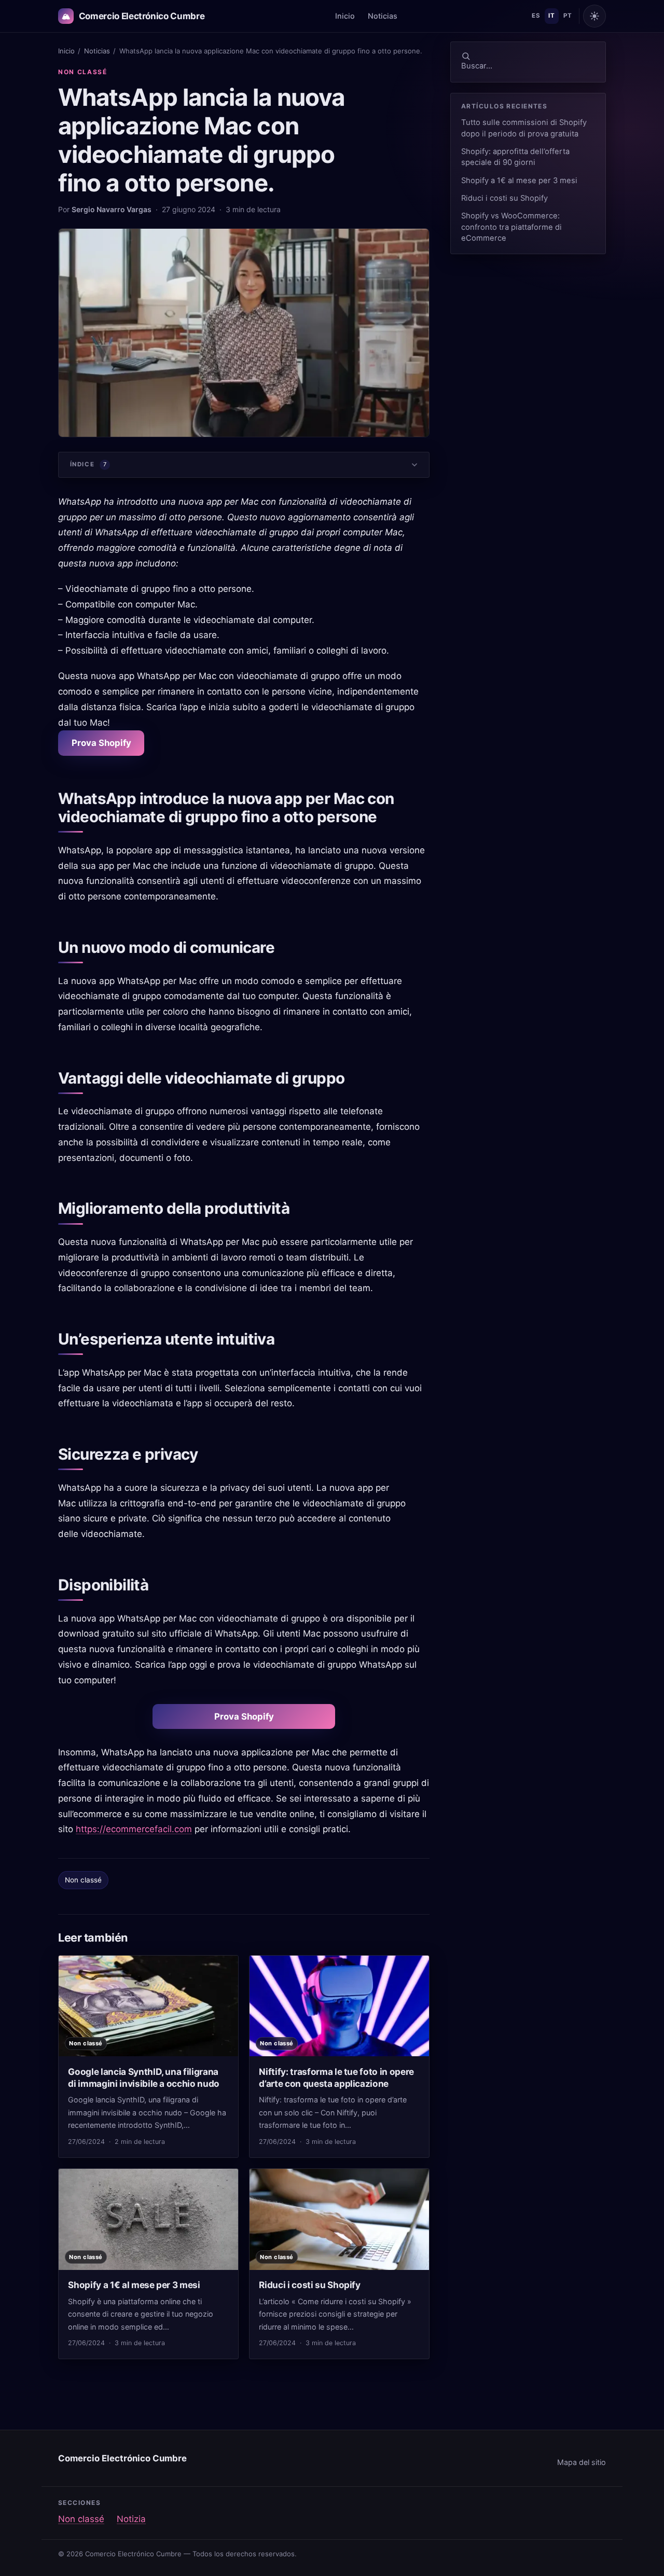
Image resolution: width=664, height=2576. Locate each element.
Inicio (345, 16)
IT (551, 16)
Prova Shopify (101, 743)
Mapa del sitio (582, 2462)
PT (568, 16)
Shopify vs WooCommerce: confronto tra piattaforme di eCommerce (511, 227)
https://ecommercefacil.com (134, 1829)
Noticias (383, 16)
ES (536, 16)
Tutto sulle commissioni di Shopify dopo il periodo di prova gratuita (524, 128)
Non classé (83, 72)
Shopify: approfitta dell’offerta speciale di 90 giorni (515, 157)
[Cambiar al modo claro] (594, 16)
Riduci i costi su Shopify (504, 198)
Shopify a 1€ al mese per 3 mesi (519, 181)
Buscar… (477, 66)
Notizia (131, 2519)
